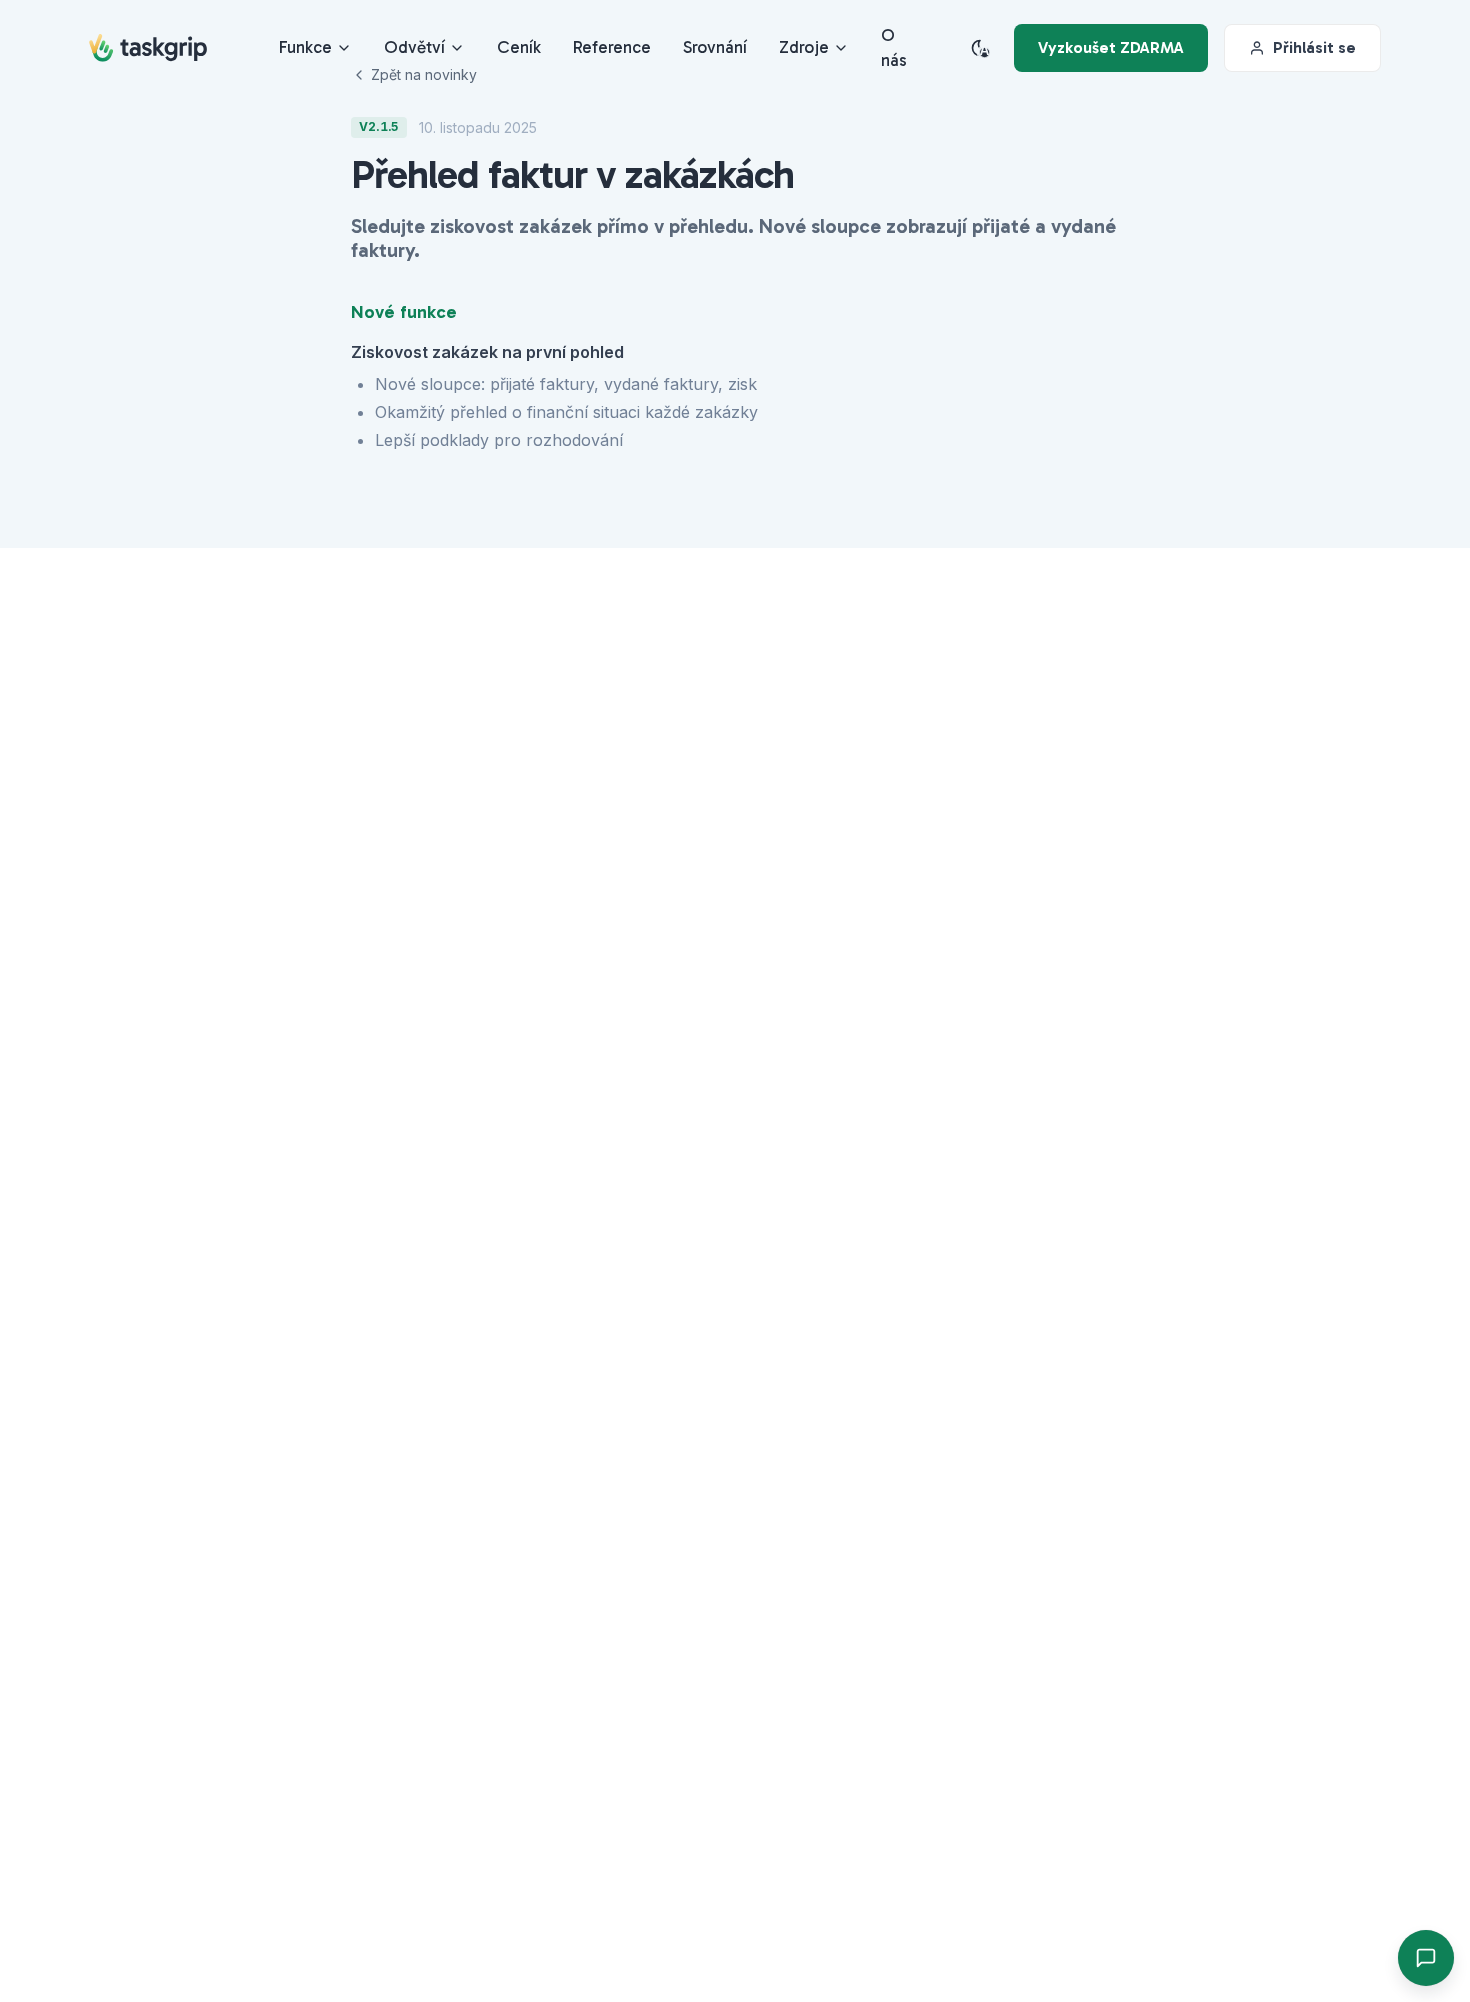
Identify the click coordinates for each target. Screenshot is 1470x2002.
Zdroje (804, 47)
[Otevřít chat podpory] (1426, 1958)
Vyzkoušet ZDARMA (1111, 47)
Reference (612, 47)
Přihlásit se (1314, 47)
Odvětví (414, 47)
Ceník (519, 47)
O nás (894, 48)
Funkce (305, 47)
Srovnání (715, 47)
